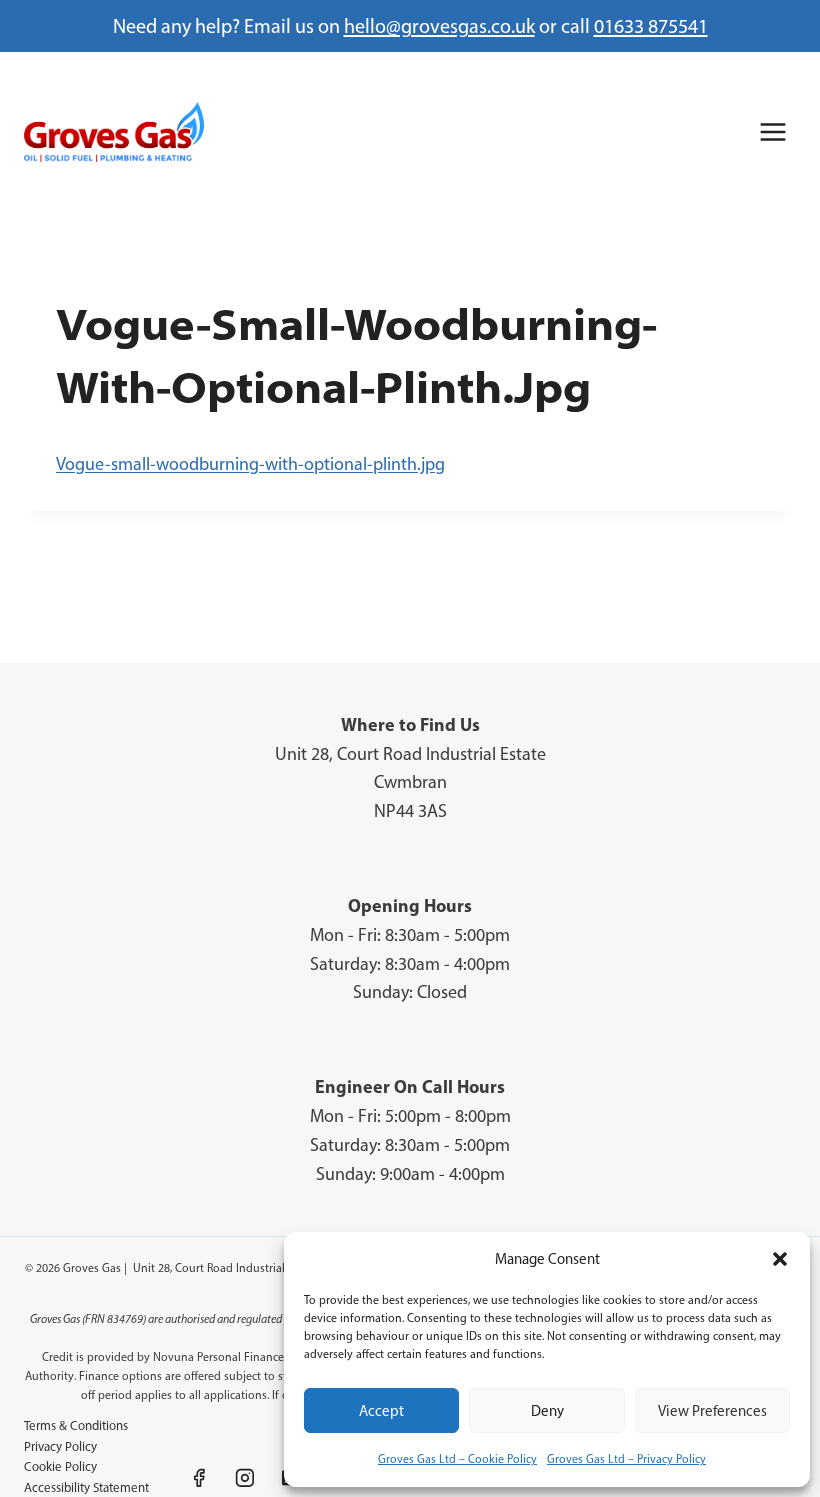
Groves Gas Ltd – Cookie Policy (457, 1459)
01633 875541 (651, 26)
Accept (381, 1411)
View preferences (712, 1411)
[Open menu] (772, 131)
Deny (547, 1411)
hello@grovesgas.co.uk (439, 26)
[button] (780, 1259)
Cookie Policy (60, 1466)
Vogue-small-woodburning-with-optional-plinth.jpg (250, 464)
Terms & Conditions (76, 1425)
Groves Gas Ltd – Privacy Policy (626, 1459)
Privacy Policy (60, 1446)
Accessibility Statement (86, 1487)
